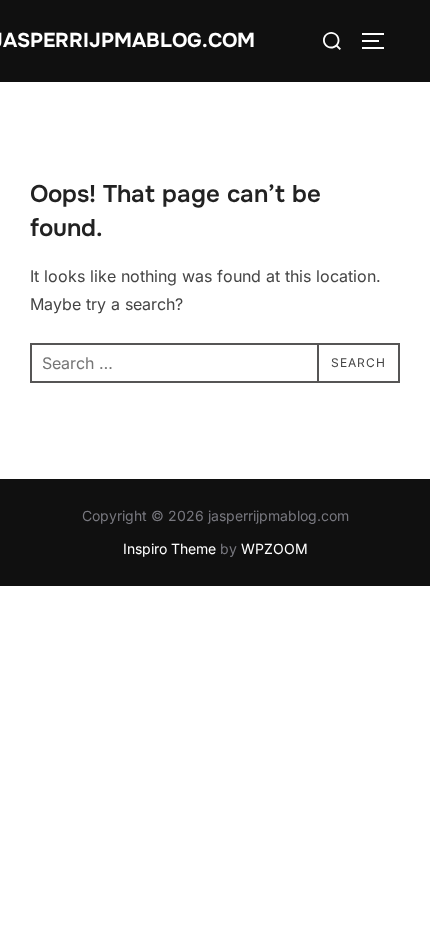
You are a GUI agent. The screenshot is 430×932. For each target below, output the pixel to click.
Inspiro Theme (169, 548)
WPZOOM (274, 548)
